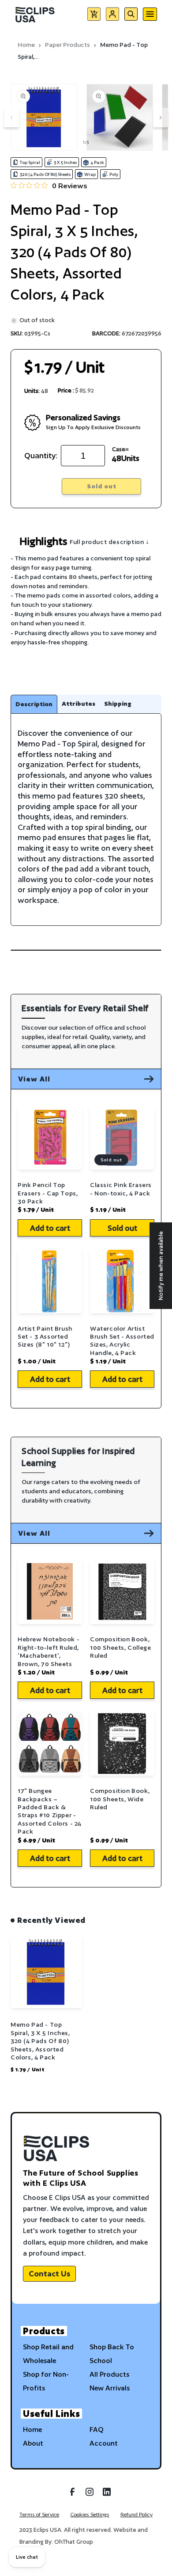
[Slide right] (161, 118)
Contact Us (49, 2274)
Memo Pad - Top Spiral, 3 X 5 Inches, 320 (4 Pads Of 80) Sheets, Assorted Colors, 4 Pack (40, 2041)
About (33, 2443)
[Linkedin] (107, 2495)
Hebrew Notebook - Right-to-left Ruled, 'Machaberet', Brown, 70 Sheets (49, 1651)
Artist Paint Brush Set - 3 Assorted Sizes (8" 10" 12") (45, 1337)
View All (34, 1079)
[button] (94, 16)
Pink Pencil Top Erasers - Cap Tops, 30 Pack (48, 1193)
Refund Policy (136, 2514)
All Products (109, 2374)
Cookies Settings (90, 2514)
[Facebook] (72, 2495)
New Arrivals (110, 2388)
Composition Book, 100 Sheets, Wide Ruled (120, 1799)
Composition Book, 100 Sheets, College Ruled (120, 1647)
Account (104, 2443)
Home (26, 45)
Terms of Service (39, 2514)
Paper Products (67, 45)
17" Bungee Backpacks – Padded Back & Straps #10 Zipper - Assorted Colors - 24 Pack (50, 1811)
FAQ (97, 2430)
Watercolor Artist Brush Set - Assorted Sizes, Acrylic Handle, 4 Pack (122, 1341)
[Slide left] (11, 118)
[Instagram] (90, 2495)
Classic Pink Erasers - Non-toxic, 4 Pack (121, 1189)
